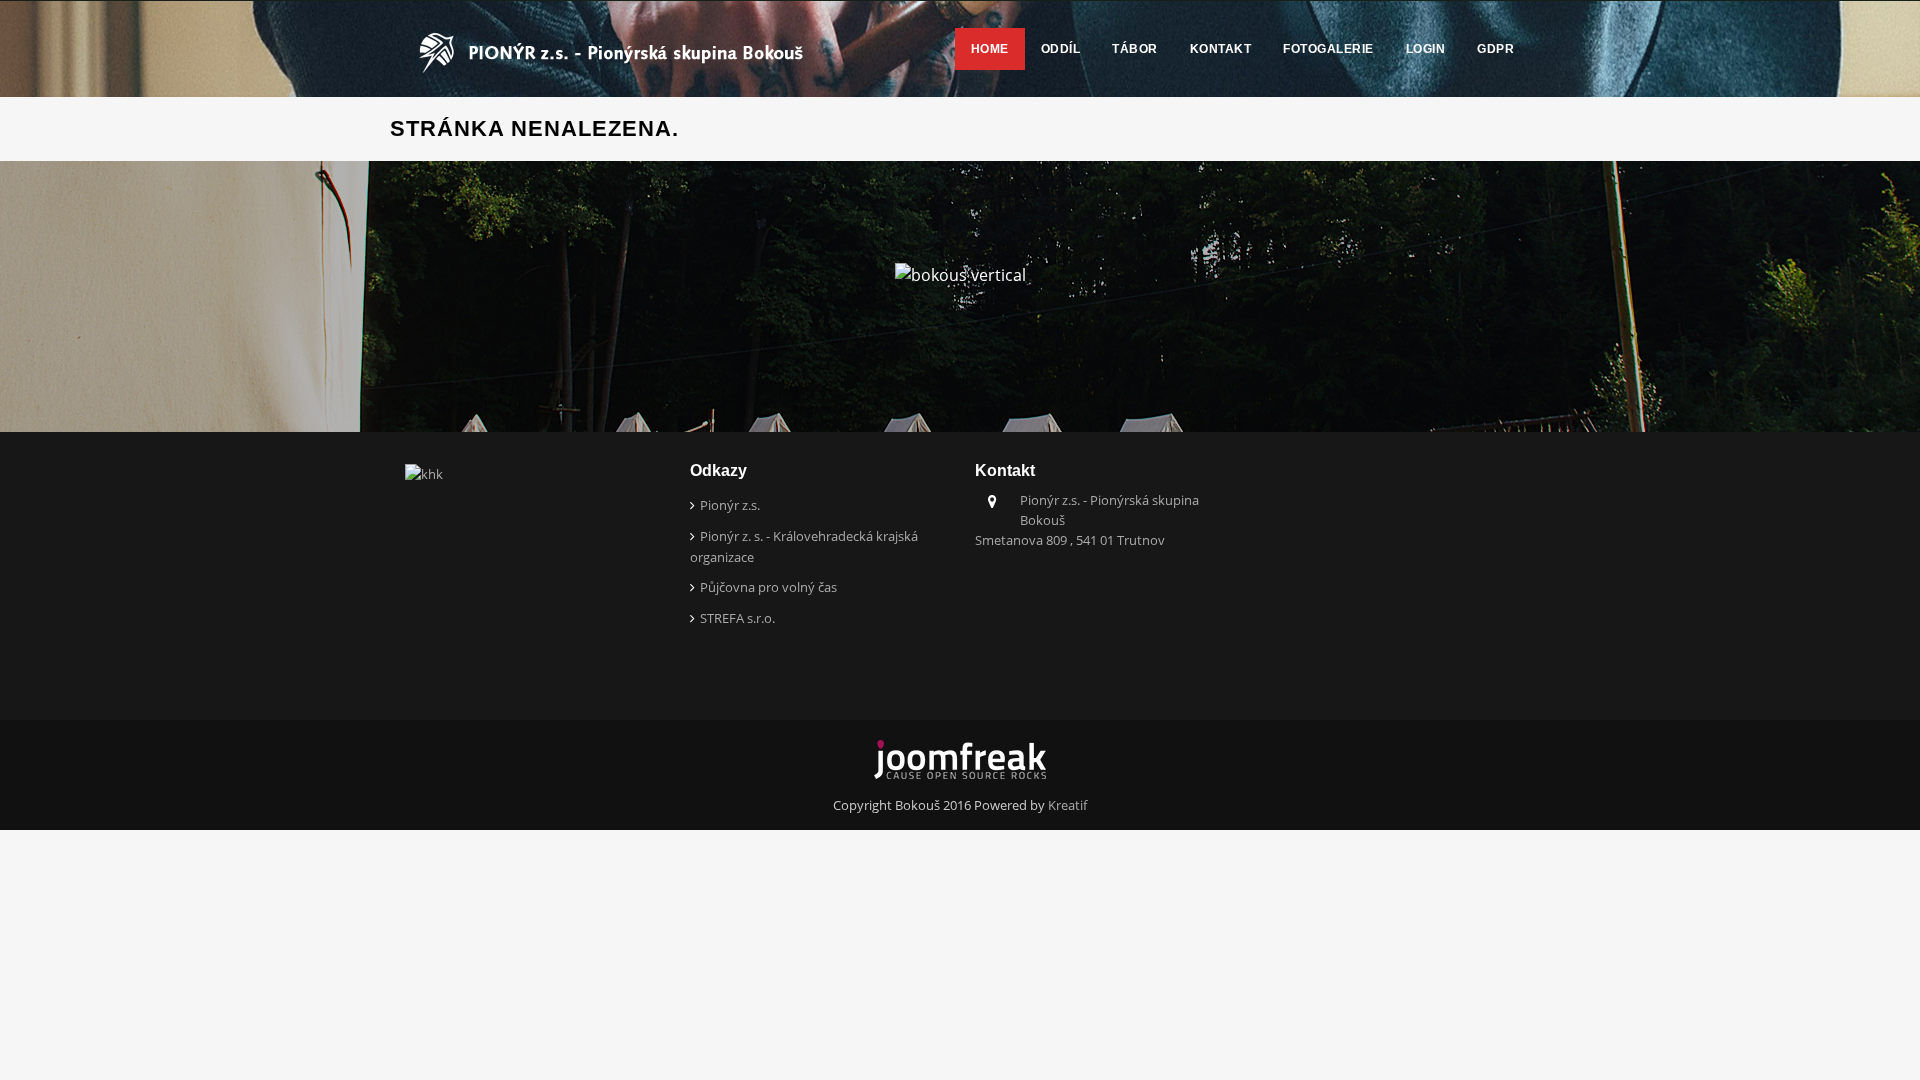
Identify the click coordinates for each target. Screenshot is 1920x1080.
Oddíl (1061, 49)
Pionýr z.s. (730, 505)
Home (990, 49)
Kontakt (1221, 49)
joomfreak (960, 760)
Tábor (1135, 49)
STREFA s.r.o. (737, 618)
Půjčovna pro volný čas (768, 587)
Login (1426, 49)
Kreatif (1067, 805)
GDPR (1495, 49)
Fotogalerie (1328, 49)
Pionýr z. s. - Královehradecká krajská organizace (804, 546)
